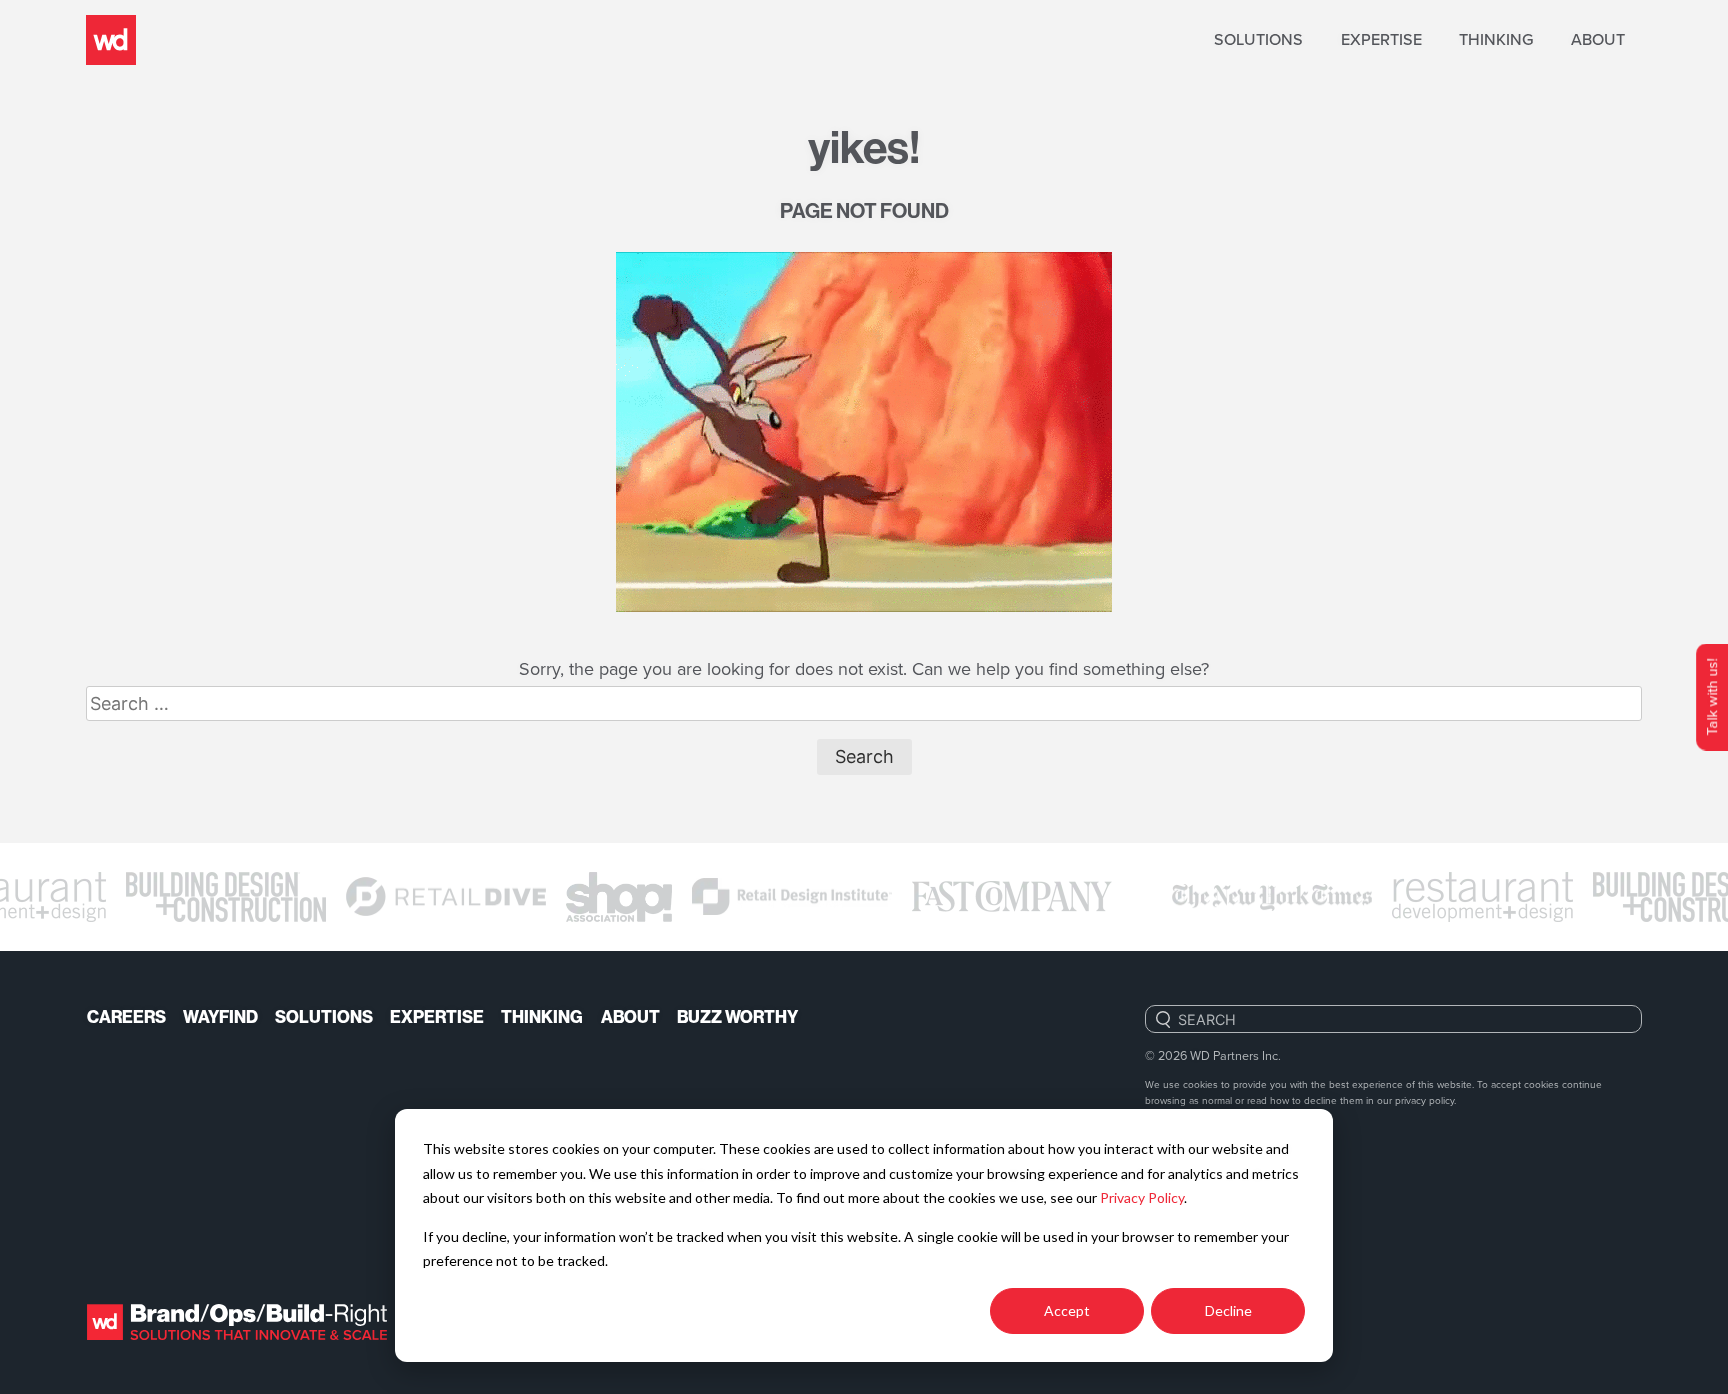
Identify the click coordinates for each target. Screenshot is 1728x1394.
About (1598, 39)
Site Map (1175, 1171)
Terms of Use (1194, 1207)
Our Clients (1189, 1135)
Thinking (1496, 39)
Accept (1067, 1310)
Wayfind (220, 1017)
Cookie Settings (1204, 1279)
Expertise (1381, 39)
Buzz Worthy (737, 1017)
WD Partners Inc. (1235, 1055)
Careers (126, 1017)
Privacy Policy (1142, 1197)
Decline (1228, 1310)
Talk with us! (1711, 697)
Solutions (1258, 39)
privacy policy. (1425, 1100)
